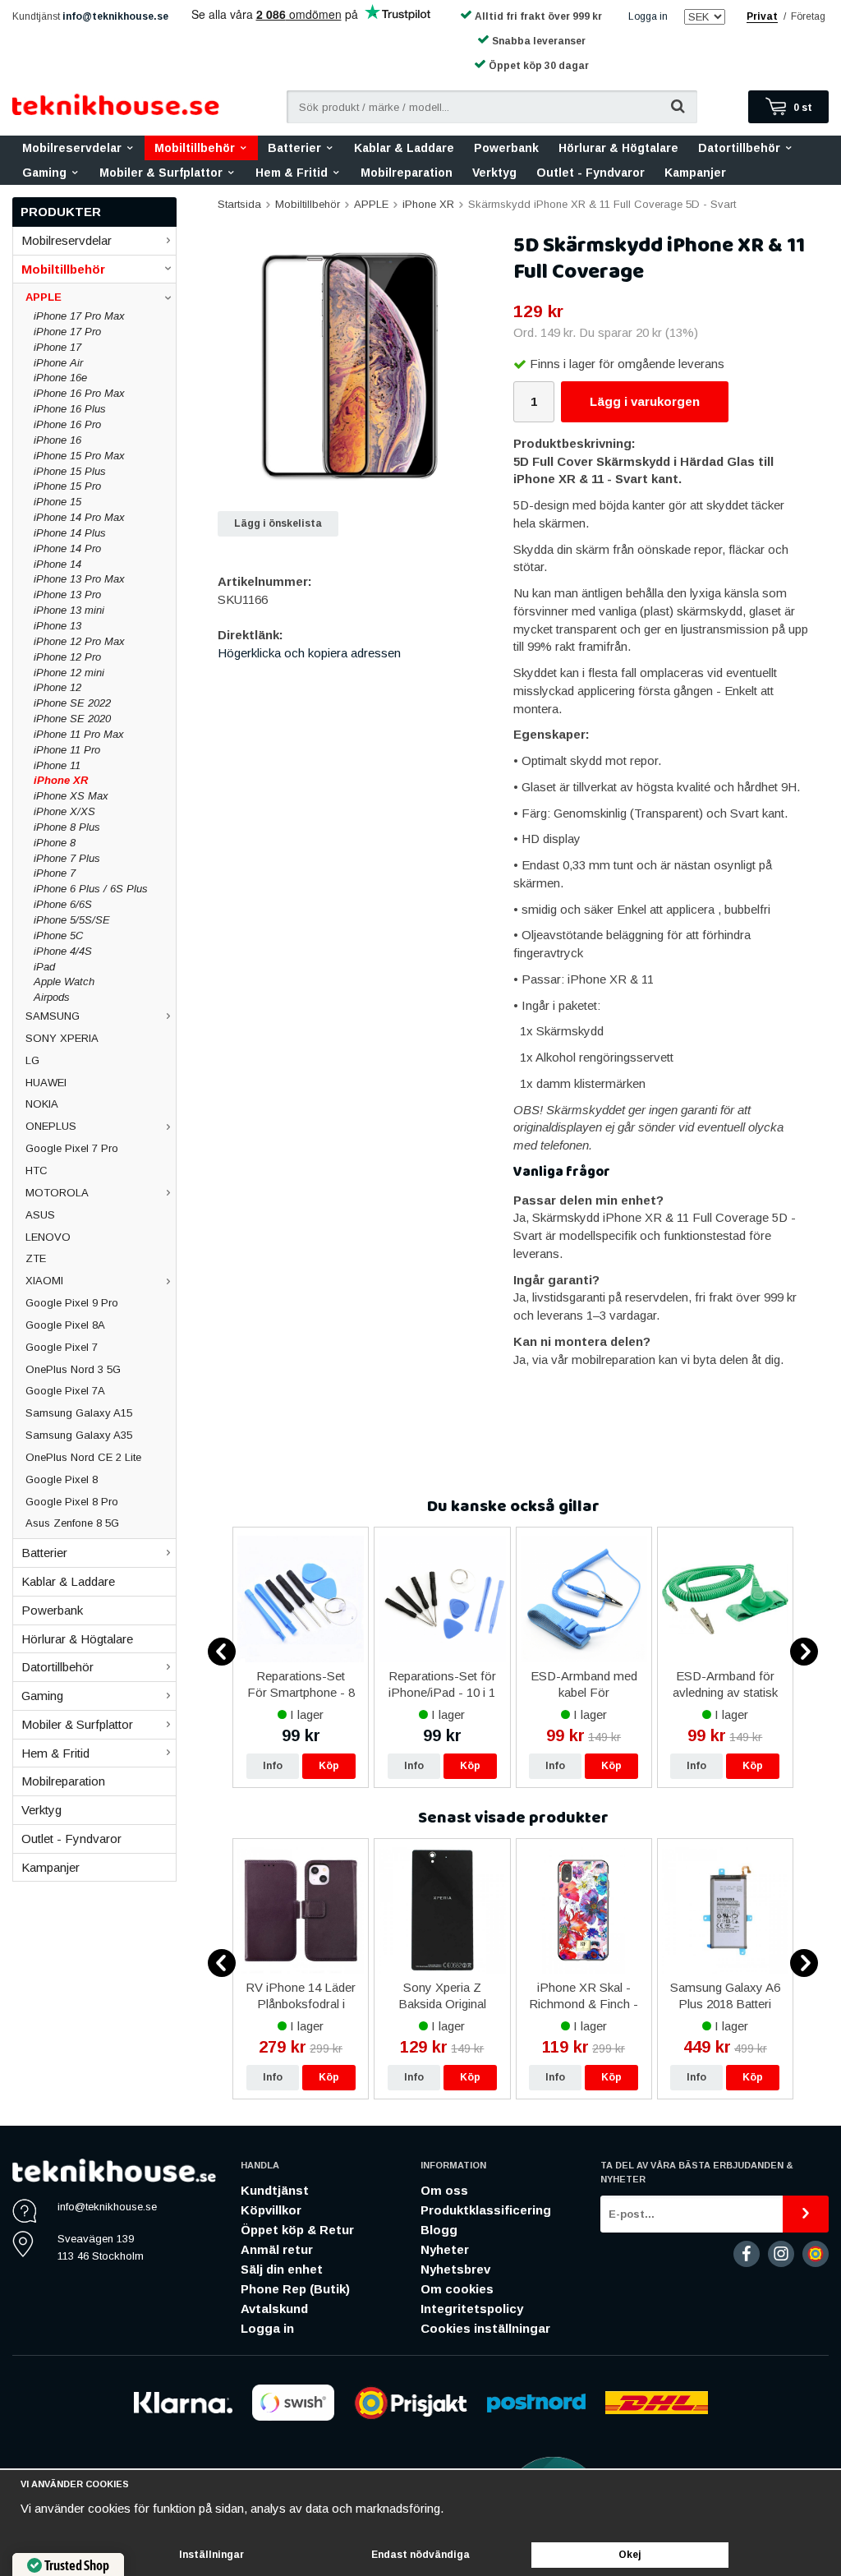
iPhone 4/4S (63, 951)
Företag (808, 16)
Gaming (44, 173)
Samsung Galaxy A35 (79, 1435)
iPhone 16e (60, 378)
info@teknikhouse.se (115, 16)
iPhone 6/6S (63, 904)
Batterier (294, 148)
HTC (37, 1170)
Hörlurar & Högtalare (618, 148)
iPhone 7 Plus (67, 858)
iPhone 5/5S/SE (72, 920)
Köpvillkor (271, 2210)
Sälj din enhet (282, 2269)
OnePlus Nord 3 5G (73, 1369)
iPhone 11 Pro (67, 750)
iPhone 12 (57, 687)
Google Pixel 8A (65, 1325)
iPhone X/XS (64, 811)
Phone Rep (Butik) (295, 2289)
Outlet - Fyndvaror (591, 173)
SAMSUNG (53, 1016)
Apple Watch (64, 982)
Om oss (444, 2190)
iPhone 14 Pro (67, 548)
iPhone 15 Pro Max (79, 456)
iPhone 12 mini (69, 673)
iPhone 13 (57, 626)
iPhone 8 (55, 843)
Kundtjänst (275, 2190)
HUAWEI (46, 1083)
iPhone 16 (57, 440)
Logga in (648, 16)
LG (32, 1060)
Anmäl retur (277, 2249)
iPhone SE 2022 (72, 703)
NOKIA (42, 1104)
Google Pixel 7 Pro (72, 1148)
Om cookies (457, 2289)
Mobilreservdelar (72, 148)
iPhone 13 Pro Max (79, 579)
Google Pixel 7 (62, 1347)
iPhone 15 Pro (67, 486)
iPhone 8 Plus (67, 827)
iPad (44, 967)
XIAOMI (44, 1281)
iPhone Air (58, 363)
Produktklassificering (486, 2210)
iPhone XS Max (71, 796)
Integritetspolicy (472, 2309)
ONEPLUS (51, 1126)
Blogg (439, 2230)
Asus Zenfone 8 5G (72, 1523)
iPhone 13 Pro (67, 594)
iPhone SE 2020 (72, 719)
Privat (762, 16)
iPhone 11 (57, 765)
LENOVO (48, 1237)
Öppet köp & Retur (297, 2230)
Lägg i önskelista (278, 523)
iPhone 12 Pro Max (79, 641)
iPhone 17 (57, 347)
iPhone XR (61, 780)
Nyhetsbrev (455, 2269)
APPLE (44, 297)
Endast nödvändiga (420, 2555)
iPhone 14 (57, 564)
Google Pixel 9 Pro (72, 1303)
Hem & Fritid (292, 173)
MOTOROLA (57, 1193)
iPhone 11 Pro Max (79, 734)
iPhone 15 (57, 502)
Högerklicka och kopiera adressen (309, 653)
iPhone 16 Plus (70, 409)
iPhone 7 (55, 873)
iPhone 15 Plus (70, 471)
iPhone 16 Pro (67, 424)
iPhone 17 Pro (67, 332)
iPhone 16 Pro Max (79, 393)
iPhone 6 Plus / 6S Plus (91, 889)
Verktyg (494, 173)
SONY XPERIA (62, 1038)
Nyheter (445, 2249)
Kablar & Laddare (404, 148)
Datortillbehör (739, 148)
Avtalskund (274, 2309)
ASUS (40, 1215)
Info (273, 1766)
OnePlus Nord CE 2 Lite (83, 1457)
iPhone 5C (58, 935)
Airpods (52, 997)
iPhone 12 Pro (67, 657)
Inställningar (211, 2555)
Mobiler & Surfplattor (161, 173)
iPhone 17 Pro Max (79, 316)
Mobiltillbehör (195, 148)
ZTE (36, 1258)
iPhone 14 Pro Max (79, 517)
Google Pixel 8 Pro (72, 1502)
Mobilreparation (407, 173)
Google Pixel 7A (65, 1391)
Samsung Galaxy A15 (79, 1413)
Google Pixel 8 (62, 1479)
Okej (630, 2555)
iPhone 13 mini (69, 610)
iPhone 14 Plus (70, 533)
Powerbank (506, 148)
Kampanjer (695, 173)
